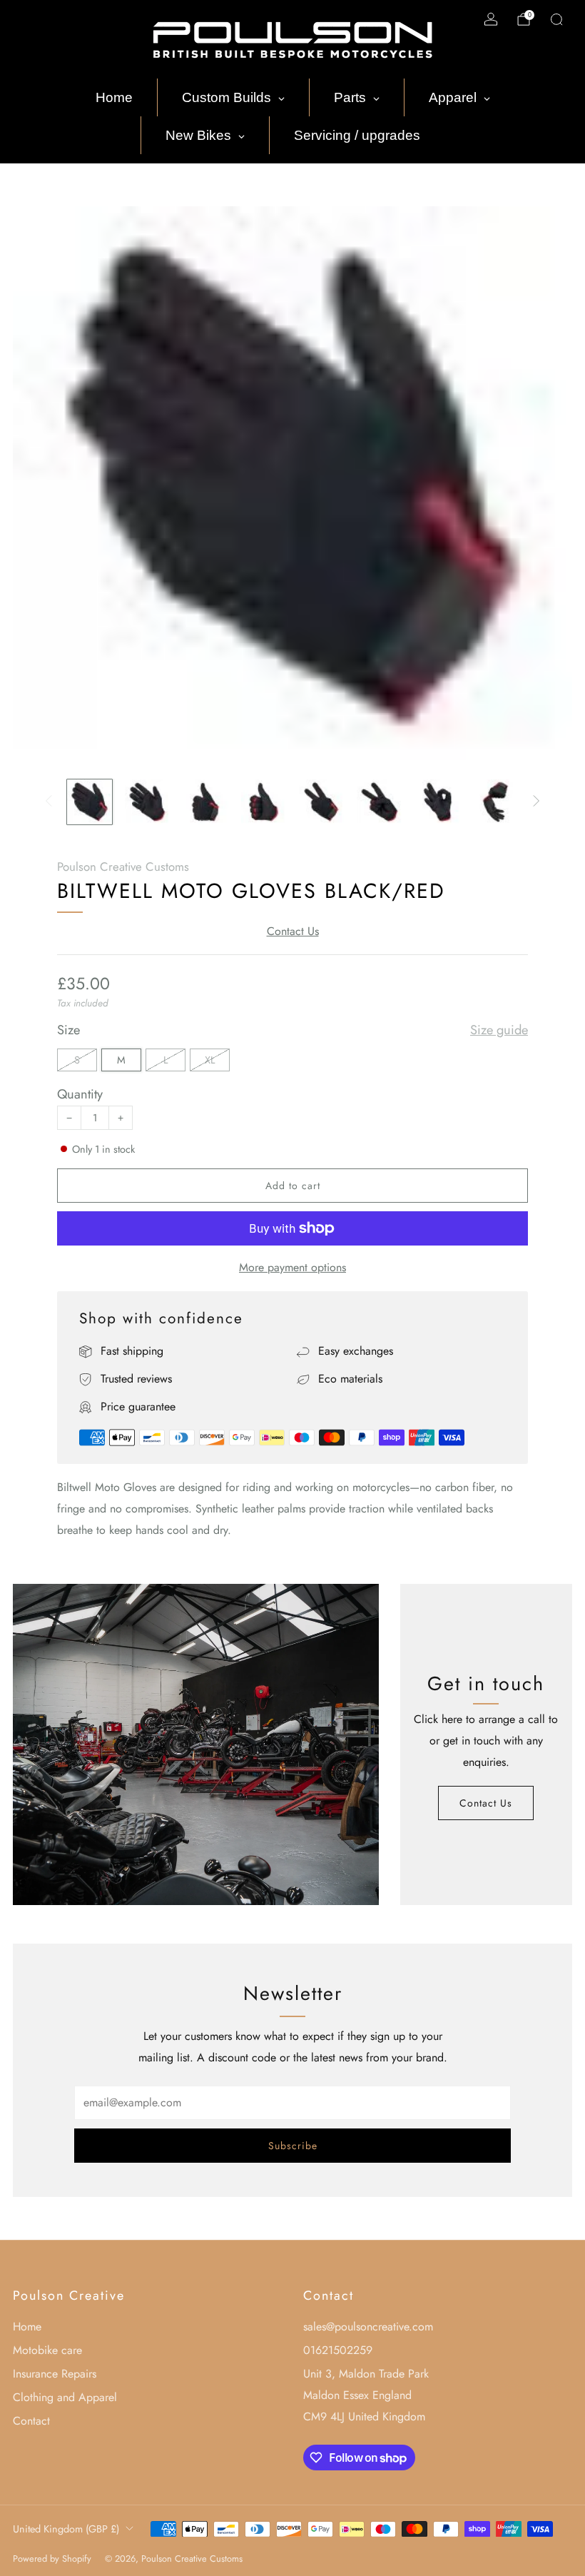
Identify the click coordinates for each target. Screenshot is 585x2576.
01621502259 (338, 2350)
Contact (31, 2421)
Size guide (499, 1030)
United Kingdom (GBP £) (66, 2529)
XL (210, 1060)
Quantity (80, 1094)
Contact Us (293, 931)
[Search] (556, 19)
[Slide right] (536, 802)
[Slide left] (49, 802)
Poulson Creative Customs (123, 867)
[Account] (491, 19)
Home (27, 2327)
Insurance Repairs (55, 2374)
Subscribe (293, 2146)
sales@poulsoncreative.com (368, 2327)
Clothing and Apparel (65, 2397)
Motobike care (47, 2350)
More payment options (292, 1267)
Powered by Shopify (52, 2559)
